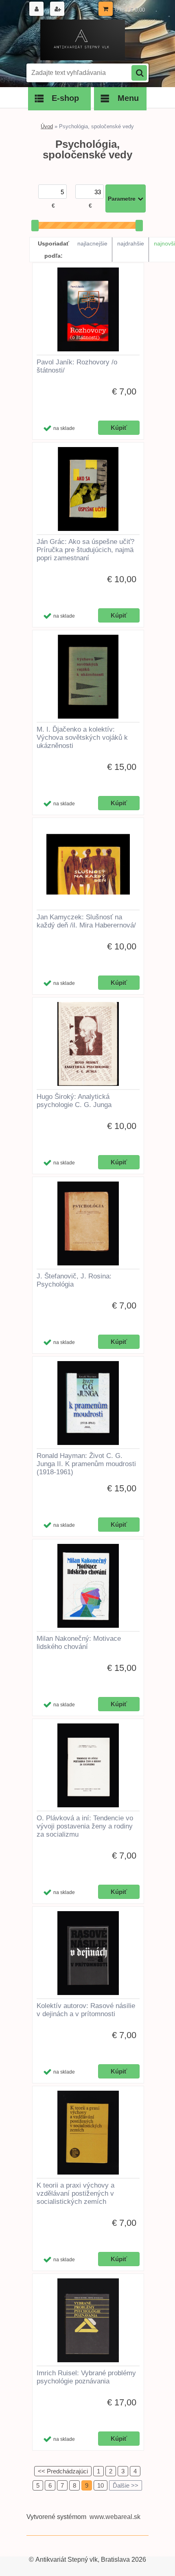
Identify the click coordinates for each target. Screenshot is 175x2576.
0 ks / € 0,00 (130, 10)
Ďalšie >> (126, 2485)
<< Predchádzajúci (63, 2471)
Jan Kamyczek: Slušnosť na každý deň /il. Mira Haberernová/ (86, 921)
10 (101, 2485)
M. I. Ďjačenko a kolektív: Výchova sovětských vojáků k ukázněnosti (82, 738)
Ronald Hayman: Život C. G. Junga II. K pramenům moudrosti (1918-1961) (86, 1464)
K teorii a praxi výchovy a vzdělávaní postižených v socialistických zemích (75, 2193)
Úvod (47, 126)
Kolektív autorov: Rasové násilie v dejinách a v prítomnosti (86, 2010)
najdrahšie (131, 243)
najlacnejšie (92, 243)
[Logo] (82, 40)
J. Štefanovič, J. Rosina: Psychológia (74, 1280)
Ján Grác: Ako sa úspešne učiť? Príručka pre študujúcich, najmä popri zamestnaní (85, 550)
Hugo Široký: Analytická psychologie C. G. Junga (74, 1101)
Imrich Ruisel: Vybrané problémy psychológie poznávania (86, 2377)
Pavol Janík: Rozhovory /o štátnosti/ (77, 366)
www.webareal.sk (115, 2517)
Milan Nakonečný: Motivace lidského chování (79, 1643)
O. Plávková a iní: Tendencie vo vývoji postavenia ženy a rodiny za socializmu (85, 1826)
